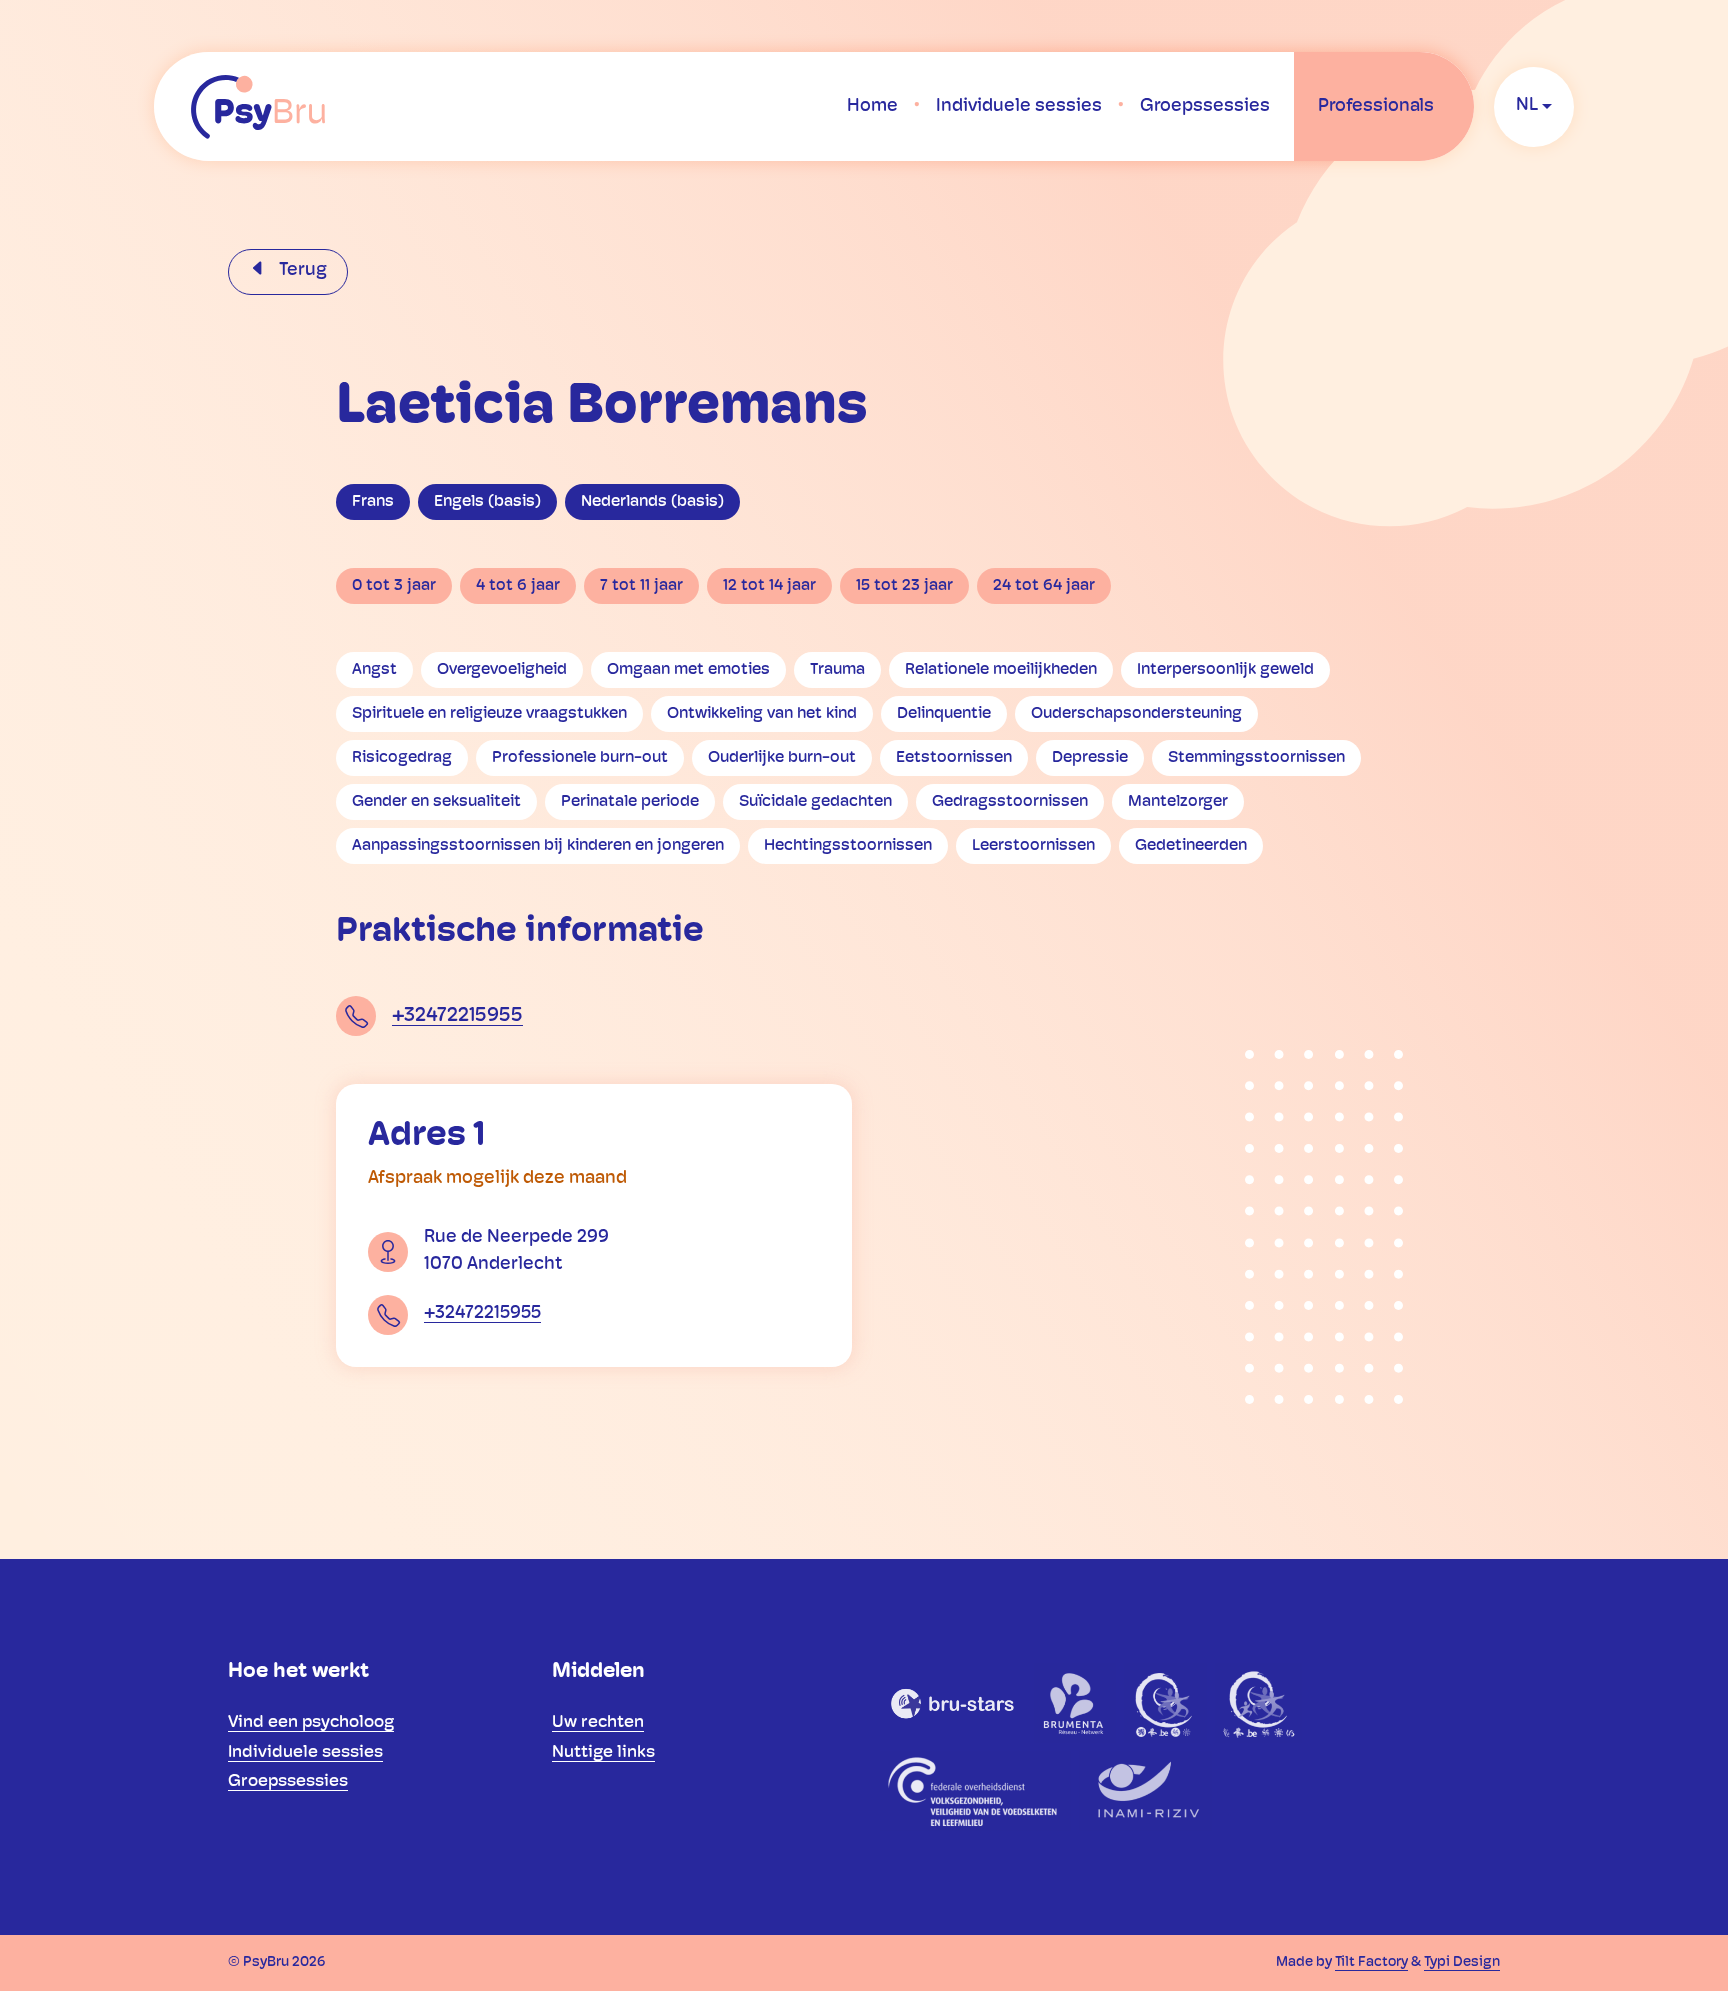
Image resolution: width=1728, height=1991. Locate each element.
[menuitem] (872, 107)
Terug (301, 271)
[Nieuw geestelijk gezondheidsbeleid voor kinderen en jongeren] (1258, 1703)
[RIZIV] (1145, 1791)
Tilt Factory (1371, 1962)
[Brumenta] (1075, 1703)
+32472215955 (457, 1016)
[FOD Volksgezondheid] (975, 1791)
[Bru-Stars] (953, 1703)
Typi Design (1462, 1962)
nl (1527, 106)
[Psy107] (1165, 1703)
